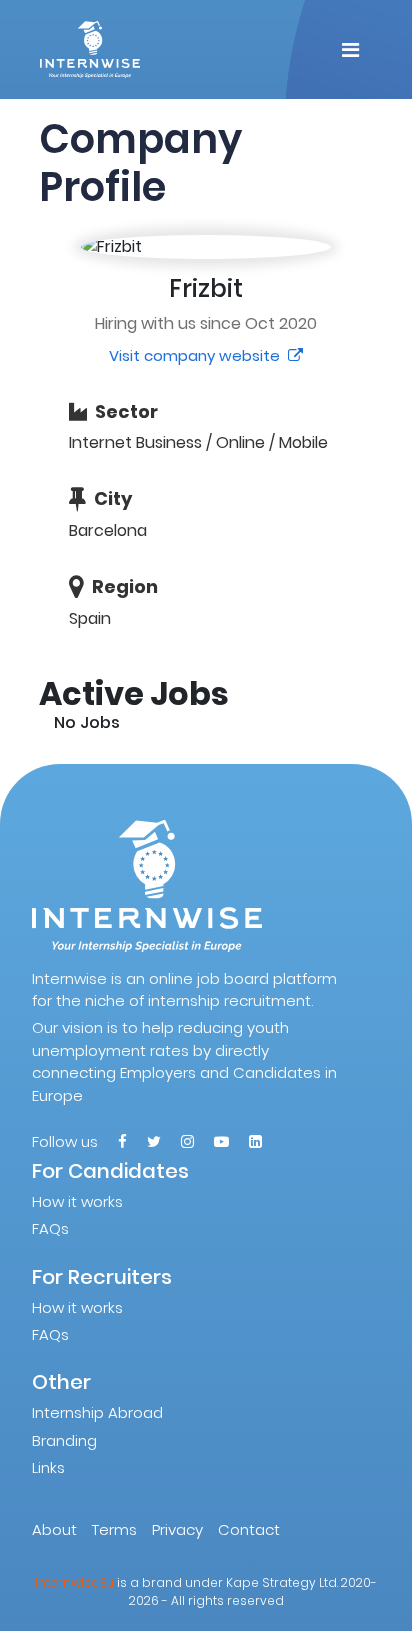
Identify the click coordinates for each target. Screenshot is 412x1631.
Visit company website (196, 355)
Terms (114, 1529)
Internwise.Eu (74, 1582)
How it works (77, 1201)
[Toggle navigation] (350, 50)
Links (48, 1467)
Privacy (177, 1529)
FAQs (50, 1228)
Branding (64, 1440)
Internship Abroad (97, 1412)
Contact (249, 1529)
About (54, 1529)
